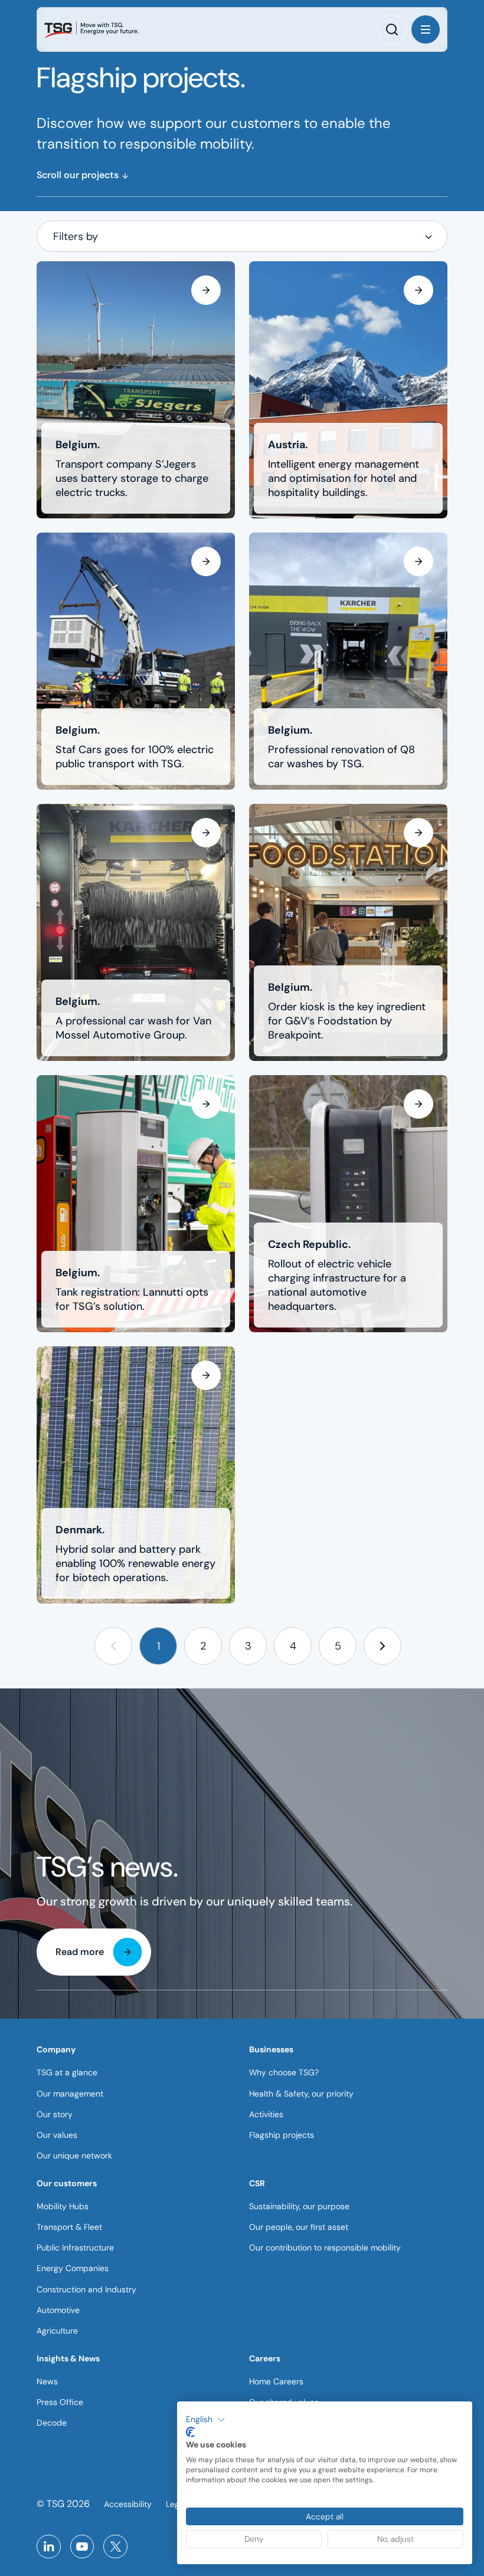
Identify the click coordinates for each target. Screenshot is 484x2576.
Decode (52, 2423)
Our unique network (74, 2156)
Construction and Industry (86, 2289)
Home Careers (276, 2381)
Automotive (58, 2310)
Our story (55, 2114)
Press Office (60, 2402)
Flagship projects (282, 2135)
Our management (70, 2094)
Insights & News (68, 2358)
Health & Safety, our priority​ (301, 2094)
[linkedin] (49, 2547)
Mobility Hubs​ (63, 2206)
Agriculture (57, 2331)
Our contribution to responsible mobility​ (325, 2248)
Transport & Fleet (69, 2227)
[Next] (383, 1646)
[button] (114, 1646)
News (47, 2381)
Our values (57, 2135)
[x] (115, 2547)
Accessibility (128, 2504)
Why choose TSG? (284, 2072)
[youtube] (82, 2547)
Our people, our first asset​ (299, 2227)
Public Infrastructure (75, 2248)
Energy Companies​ (73, 2268)
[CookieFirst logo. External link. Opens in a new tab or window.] (190, 2432)
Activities (266, 2114)
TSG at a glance (67, 2072)
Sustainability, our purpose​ (299, 2206)
